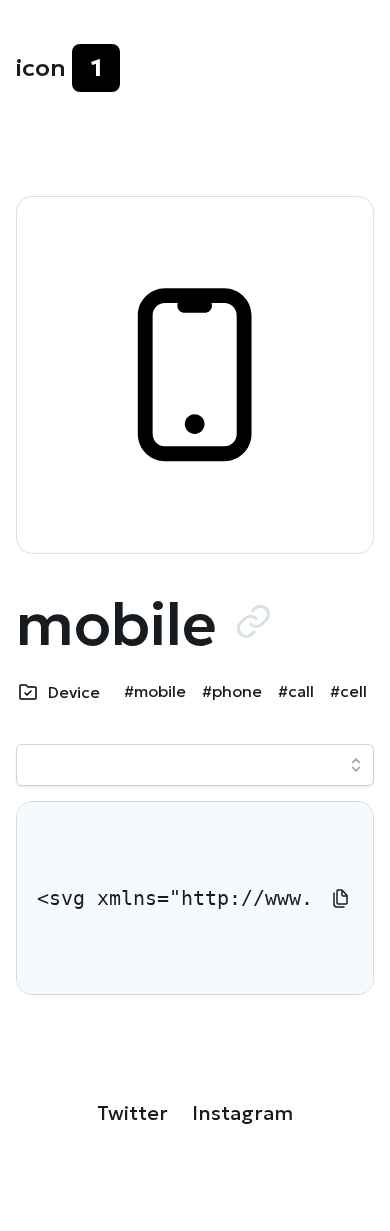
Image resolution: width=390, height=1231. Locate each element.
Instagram (242, 1113)
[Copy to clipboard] (341, 898)
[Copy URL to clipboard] (253, 621)
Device (74, 692)
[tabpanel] (195, 898)
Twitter (132, 1113)
